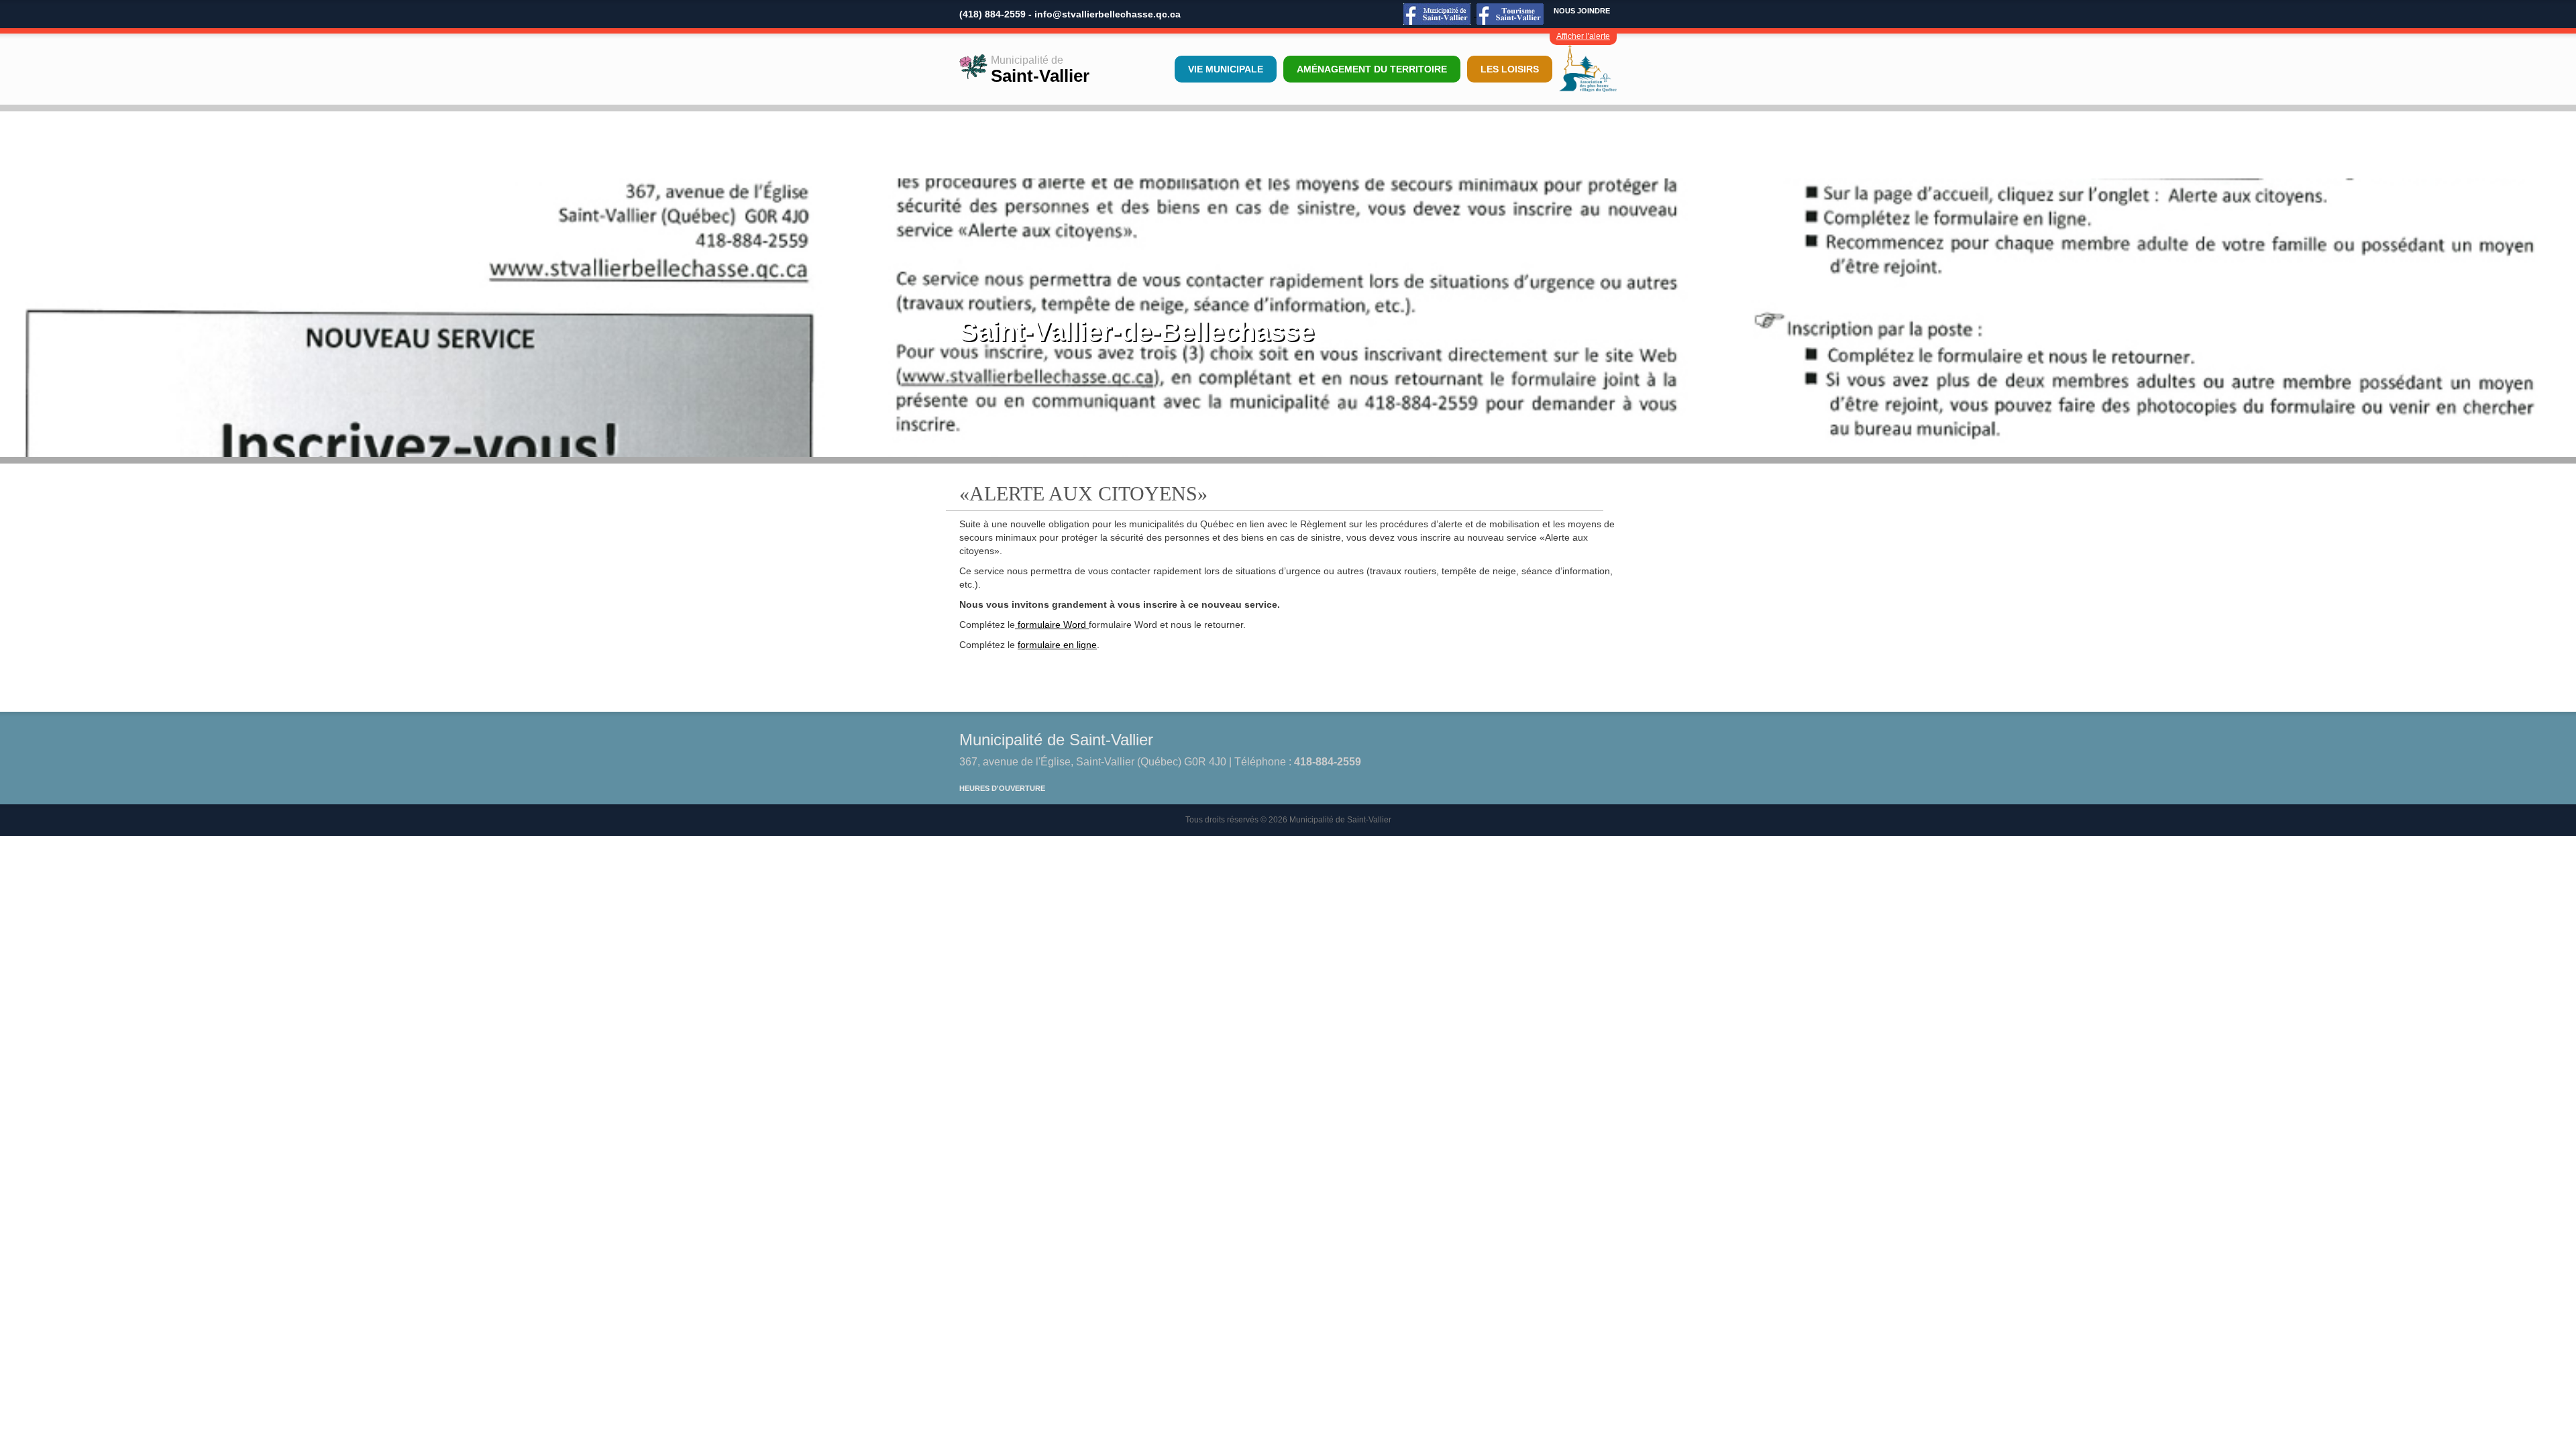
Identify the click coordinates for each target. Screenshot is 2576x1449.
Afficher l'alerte (1583, 36)
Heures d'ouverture (1002, 788)
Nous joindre (1582, 11)
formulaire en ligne (1057, 645)
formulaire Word (1052, 625)
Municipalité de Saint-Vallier (1056, 740)
